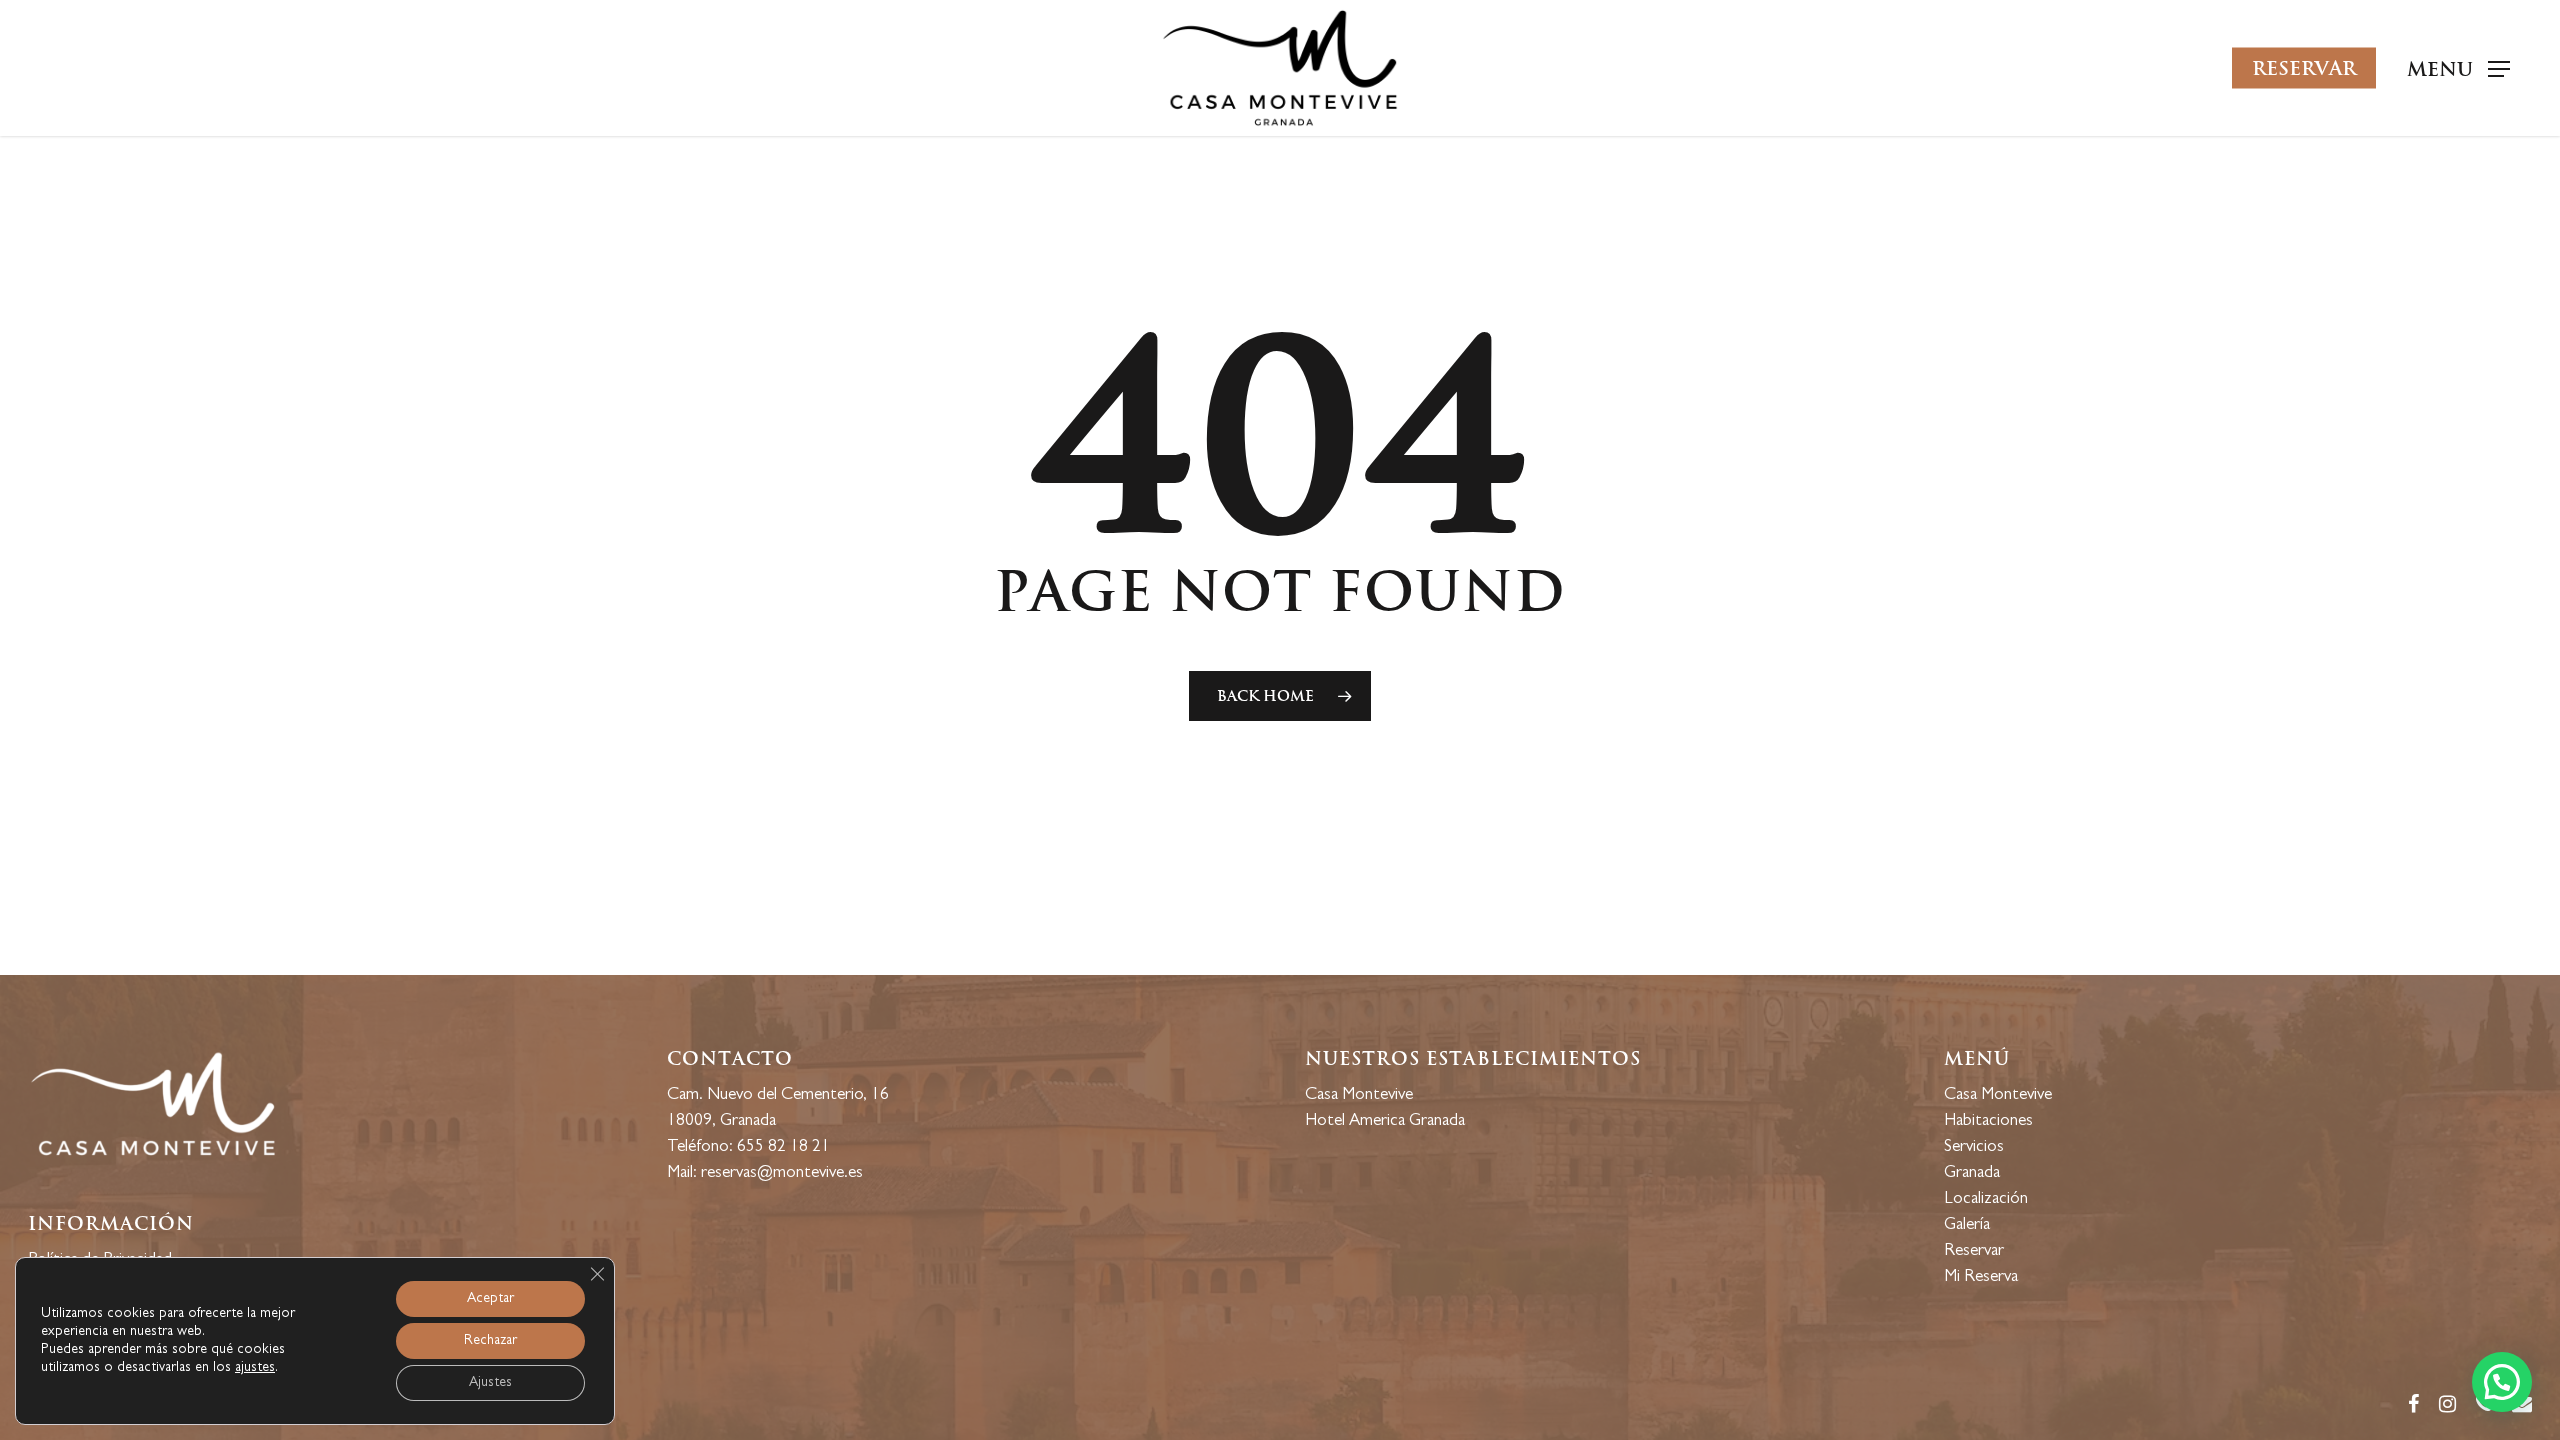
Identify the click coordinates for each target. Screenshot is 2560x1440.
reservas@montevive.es (782, 1173)
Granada (1972, 1173)
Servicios (1974, 1147)
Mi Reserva (1981, 1277)
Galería (1967, 1225)
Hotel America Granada (1385, 1121)
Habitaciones (1988, 1121)
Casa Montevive (1359, 1095)
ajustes (255, 1368)
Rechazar (490, 1341)
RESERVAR (2304, 68)
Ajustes (490, 1383)
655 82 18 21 (783, 1147)
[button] (2502, 1382)
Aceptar (490, 1299)
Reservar (1974, 1251)
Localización (1986, 1199)
